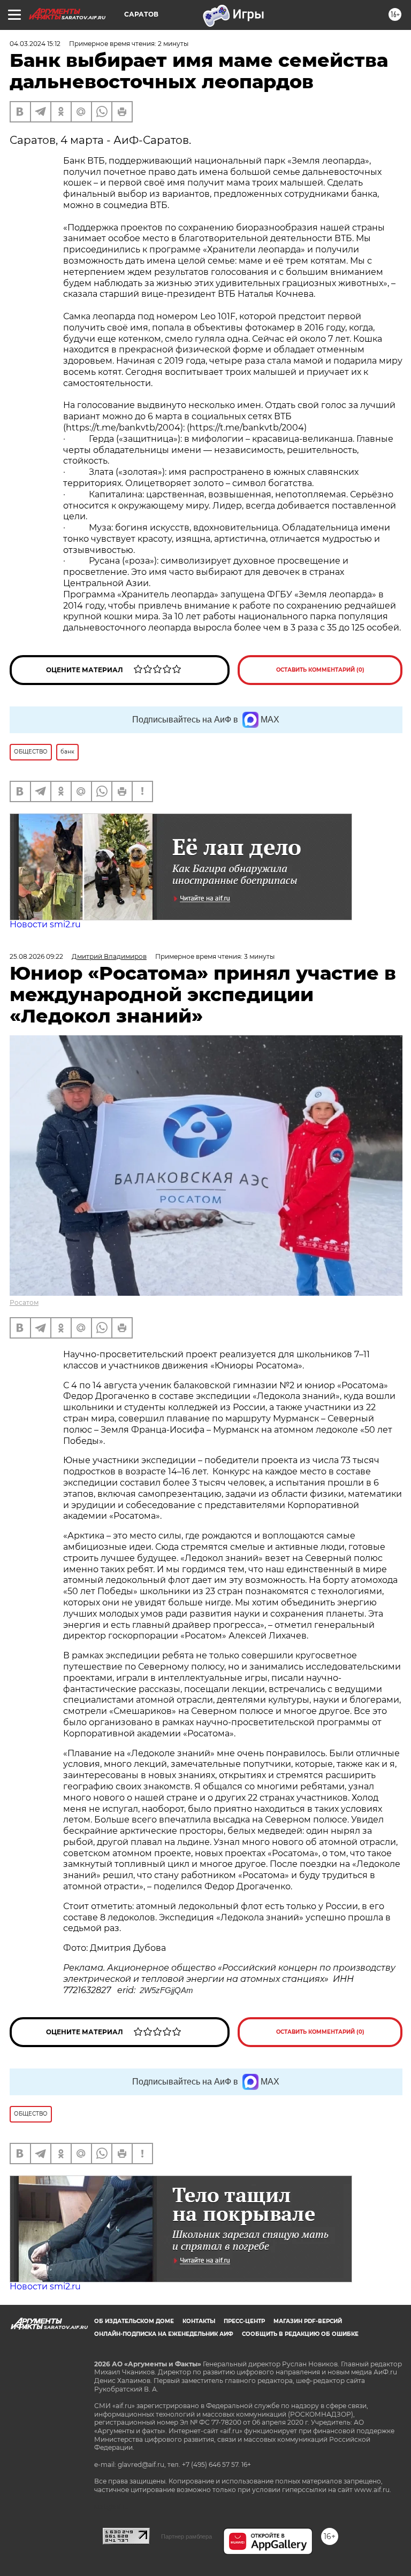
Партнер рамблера (187, 2536)
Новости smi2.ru (45, 924)
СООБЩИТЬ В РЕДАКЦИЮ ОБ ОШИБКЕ (300, 2334)
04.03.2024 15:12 (35, 44)
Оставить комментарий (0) (320, 670)
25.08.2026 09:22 (36, 956)
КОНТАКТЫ (199, 2321)
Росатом (24, 1302)
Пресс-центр (244, 2321)
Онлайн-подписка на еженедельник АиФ (164, 2334)
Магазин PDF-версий (308, 2321)
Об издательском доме (134, 2321)
